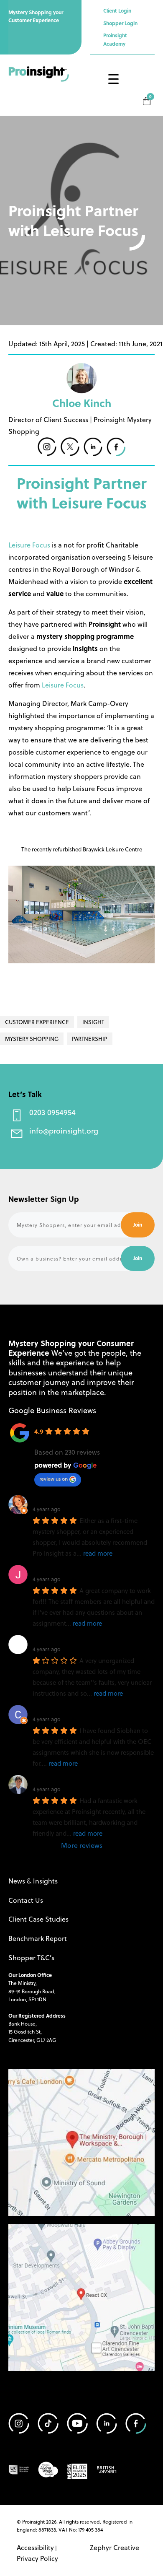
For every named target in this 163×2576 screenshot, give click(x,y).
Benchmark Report (38, 1938)
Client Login (117, 10)
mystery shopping (32, 1039)
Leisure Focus (29, 545)
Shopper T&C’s (31, 1957)
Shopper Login (120, 23)
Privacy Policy (37, 2558)
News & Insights (33, 1881)
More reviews (82, 1845)
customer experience (37, 1022)
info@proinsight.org (64, 1130)
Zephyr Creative (115, 2547)
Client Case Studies (38, 1919)
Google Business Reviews (52, 1410)
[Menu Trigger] (113, 79)
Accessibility (35, 2547)
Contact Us (26, 1900)
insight (93, 1022)
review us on (53, 1479)
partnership (90, 1039)
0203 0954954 (52, 1112)
